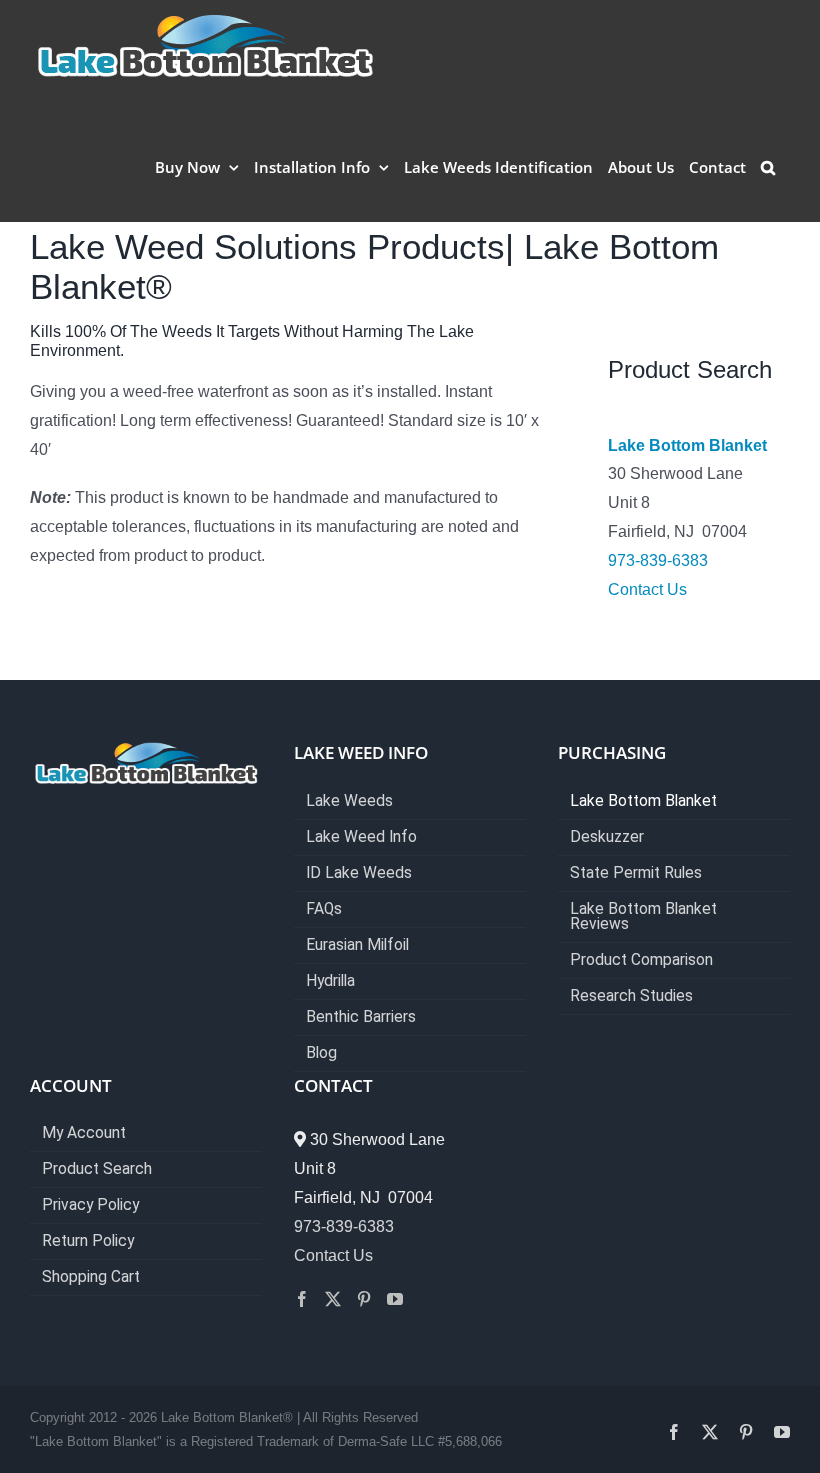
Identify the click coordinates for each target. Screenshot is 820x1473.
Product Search (97, 1169)
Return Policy (88, 1241)
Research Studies (631, 996)
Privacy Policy (90, 1205)
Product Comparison (641, 960)
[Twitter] (333, 1299)
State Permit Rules (636, 873)
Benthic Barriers (361, 1017)
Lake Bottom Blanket (687, 445)
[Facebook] (302, 1299)
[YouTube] (395, 1299)
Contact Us (647, 589)
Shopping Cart (91, 1277)
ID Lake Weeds (359, 873)
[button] (768, 167)
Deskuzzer (607, 837)
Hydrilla (330, 981)
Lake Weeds (349, 801)
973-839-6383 (658, 560)
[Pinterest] (364, 1299)
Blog (321, 1053)
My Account (84, 1133)
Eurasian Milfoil (357, 945)
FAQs (324, 909)
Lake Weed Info (361, 837)
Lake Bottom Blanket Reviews (643, 917)
